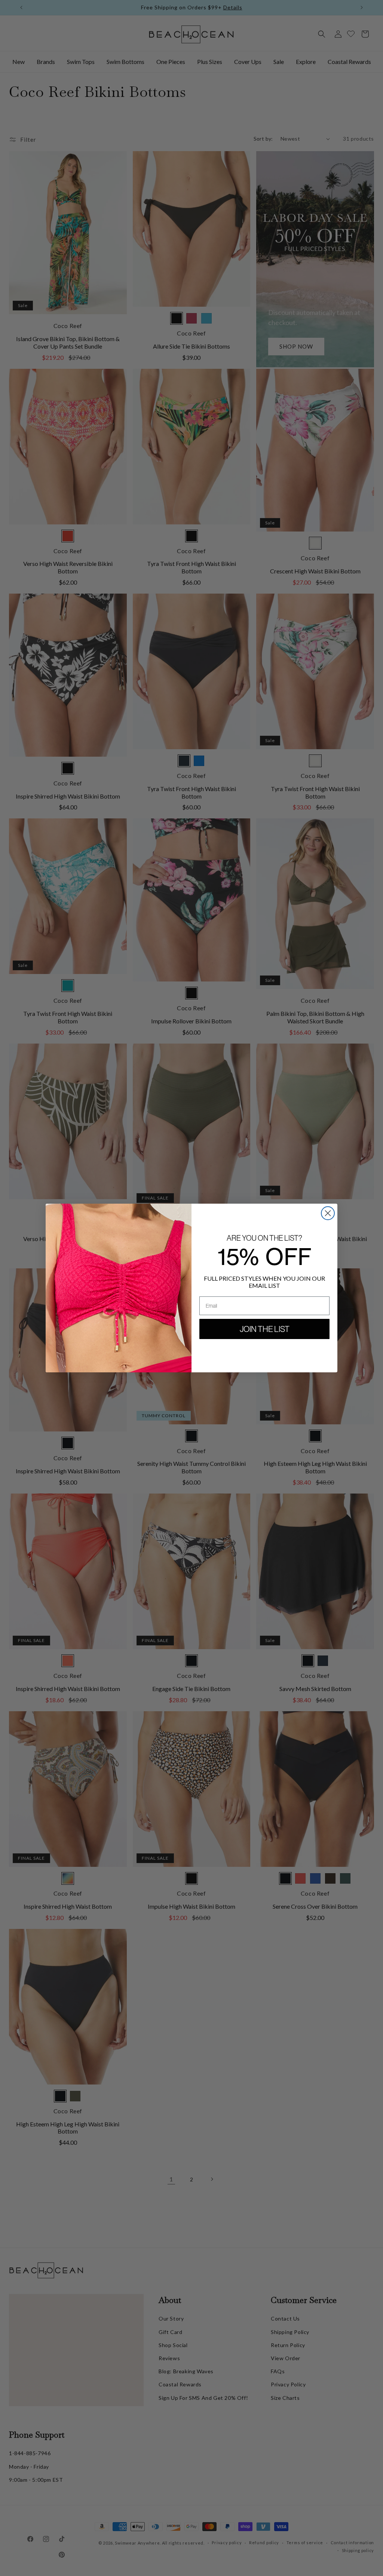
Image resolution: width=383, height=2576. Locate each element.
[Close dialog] (328, 1213)
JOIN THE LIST (265, 1329)
